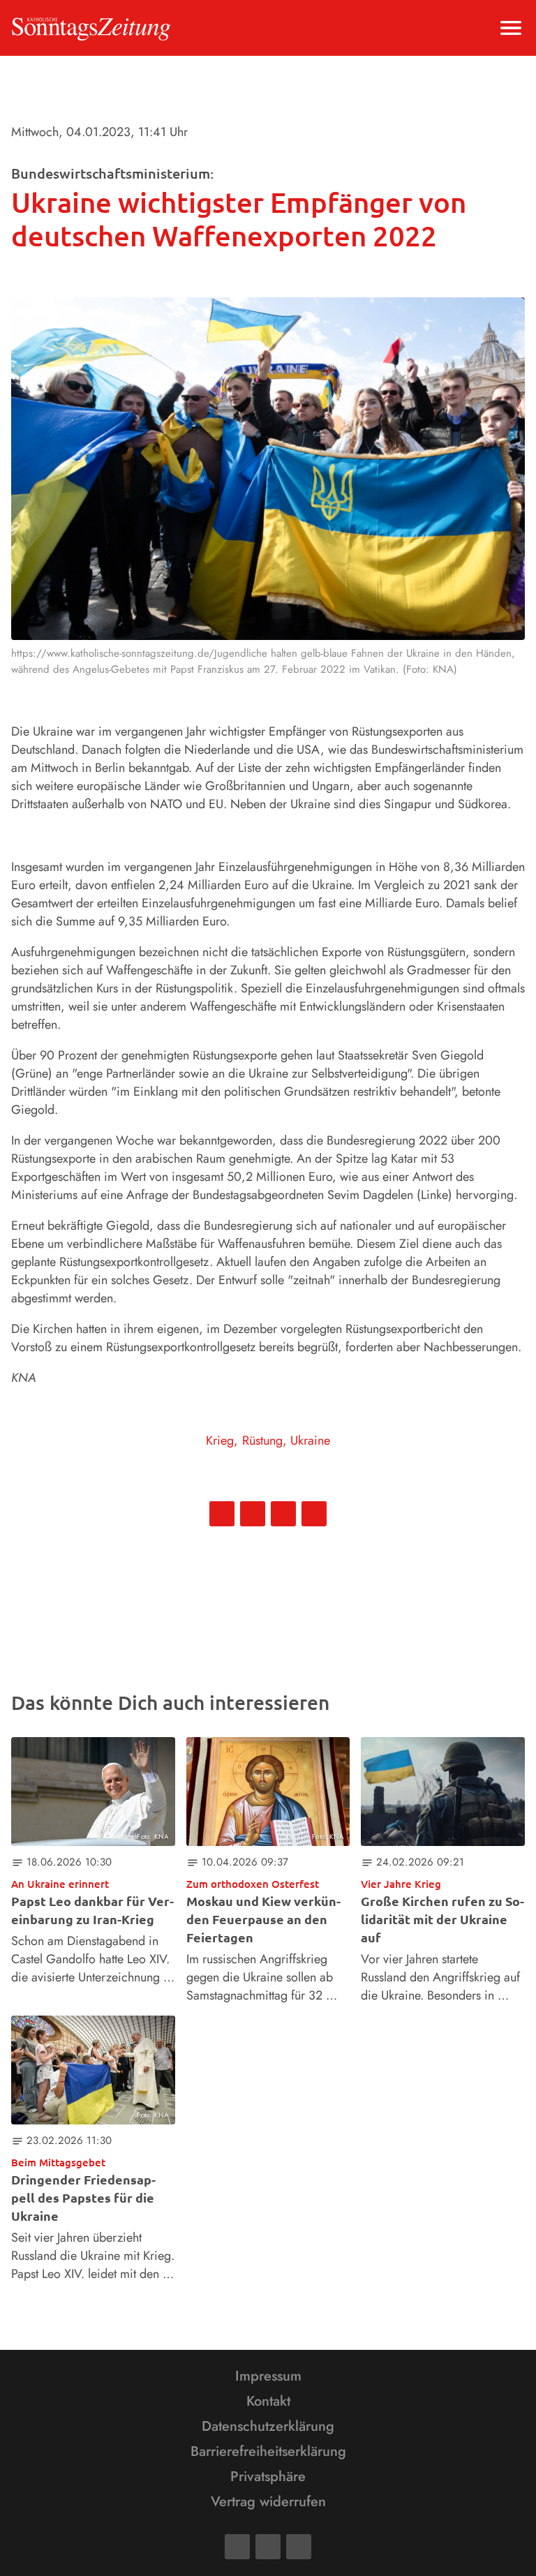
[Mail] (268, 2547)
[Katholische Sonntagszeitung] (91, 28)
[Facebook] (237, 2547)
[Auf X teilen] (253, 1514)
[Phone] (299, 2547)
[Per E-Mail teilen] (314, 1514)
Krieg (220, 1440)
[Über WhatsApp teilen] (283, 1514)
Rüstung (262, 1440)
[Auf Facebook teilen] (222, 1514)
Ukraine (310, 1440)
